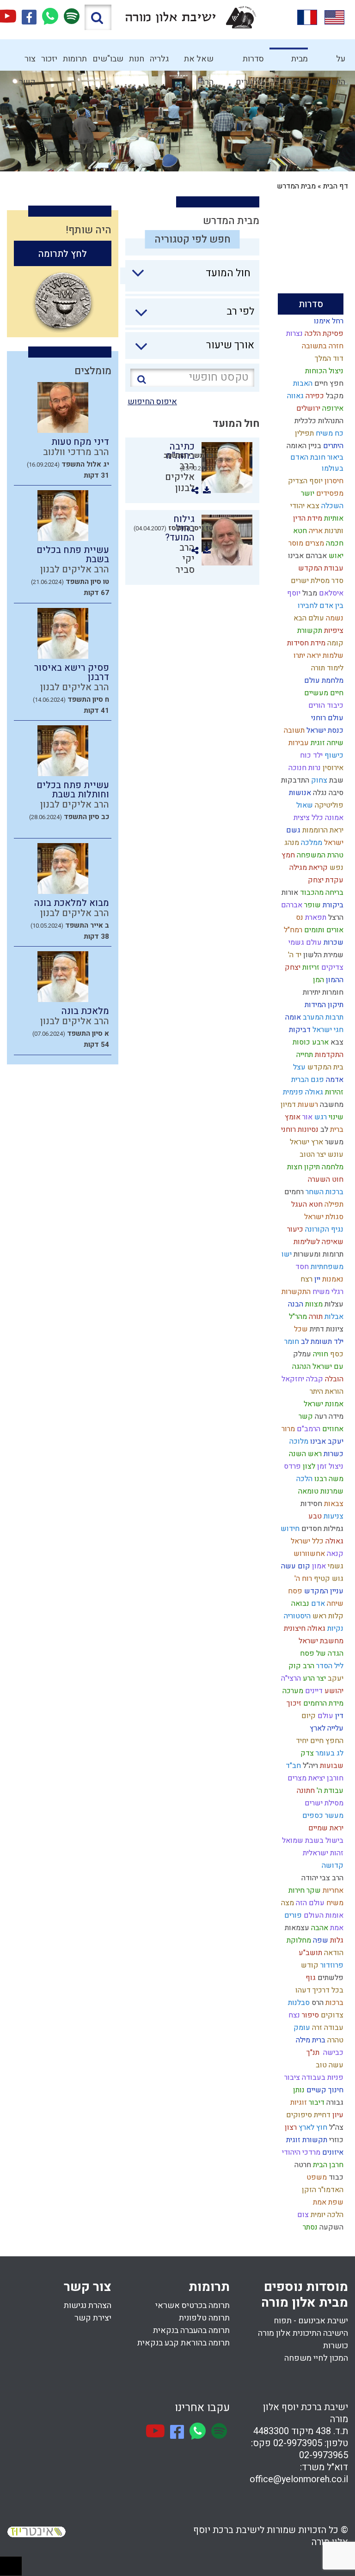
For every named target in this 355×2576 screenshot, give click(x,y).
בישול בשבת (323, 1841)
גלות (336, 1940)
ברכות (334, 2003)
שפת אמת (327, 2202)
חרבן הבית (327, 2165)
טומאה (307, 1491)
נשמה (334, 618)
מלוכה (298, 1441)
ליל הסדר (329, 1666)
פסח (294, 1591)
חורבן (334, 1778)
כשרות (333, 1454)
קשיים (315, 2090)
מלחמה (332, 1167)
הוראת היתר (326, 1391)
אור (306, 1117)
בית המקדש (324, 1067)
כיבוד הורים (325, 705)
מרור (287, 1429)
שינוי (335, 1117)
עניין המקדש (323, 1591)
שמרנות (331, 1491)
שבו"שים (108, 59)
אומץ (292, 1117)
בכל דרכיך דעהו (318, 1990)
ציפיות (333, 631)
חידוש (289, 1529)
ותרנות (333, 531)
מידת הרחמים (322, 1703)
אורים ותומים (323, 930)
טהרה (334, 2040)
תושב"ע (309, 1953)
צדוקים (331, 2015)
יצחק (292, 967)
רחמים (293, 1192)
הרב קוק (300, 1666)
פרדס (291, 1466)
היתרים (332, 446)
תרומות (75, 59)
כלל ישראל (306, 1541)
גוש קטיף (328, 1579)
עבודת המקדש (320, 568)
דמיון (287, 1105)
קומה (334, 643)
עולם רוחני (326, 718)
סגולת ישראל (323, 1217)
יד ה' (294, 955)
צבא (336, 1042)
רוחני (288, 1130)
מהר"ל (297, 1317)
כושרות (336, 2346)
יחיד (301, 1741)
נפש (336, 868)
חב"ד (292, 1766)
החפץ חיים (326, 1741)
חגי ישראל (327, 1030)
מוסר (295, 543)
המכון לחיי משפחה (316, 2358)
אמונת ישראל (323, 1404)
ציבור (291, 2078)
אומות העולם (323, 1915)
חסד (301, 1267)
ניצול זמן (329, 1466)
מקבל (334, 396)
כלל (316, 818)
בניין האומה (303, 446)
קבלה (314, 1379)
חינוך (335, 2090)
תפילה (333, 1204)
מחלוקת (298, 1940)
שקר (313, 1890)
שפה (320, 1940)
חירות (296, 1890)
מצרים (314, 543)
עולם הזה (309, 1903)
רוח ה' (302, 1579)
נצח (293, 2015)
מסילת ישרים (323, 1803)
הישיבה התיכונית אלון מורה (303, 2333)
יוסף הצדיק (304, 481)
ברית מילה (310, 2040)
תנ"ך (312, 2053)
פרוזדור (331, 1965)
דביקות (299, 1030)
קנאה (334, 1554)
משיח (334, 1903)
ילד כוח (310, 755)
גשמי (335, 1566)
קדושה (332, 1865)
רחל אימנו (328, 321)
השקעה (331, 2227)
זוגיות (298, 2102)
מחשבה (331, 1105)
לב (323, 1130)
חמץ (287, 855)
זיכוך (293, 1703)
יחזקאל (292, 1379)
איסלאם (330, 593)
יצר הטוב (312, 1154)
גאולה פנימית (302, 1092)
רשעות (307, 1105)
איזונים (332, 2152)
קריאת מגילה (308, 868)
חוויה (320, 1354)
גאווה (294, 396)
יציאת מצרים (305, 1778)
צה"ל (335, 2127)
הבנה (295, 1304)
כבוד (335, 2177)
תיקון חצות (303, 1167)
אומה (292, 1017)
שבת (335, 780)
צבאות (333, 1504)
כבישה (331, 2053)
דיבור (316, 2102)
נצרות (294, 334)
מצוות (313, 1304)
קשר (305, 1416)
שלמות (332, 656)
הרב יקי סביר (185, 559)
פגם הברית (307, 1080)
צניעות (333, 1516)
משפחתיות (326, 1267)
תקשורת (309, 631)
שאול (304, 805)
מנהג (291, 843)
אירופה (332, 408)
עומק (301, 2028)
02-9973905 (298, 2443)
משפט (316, 2177)
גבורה (334, 2102)
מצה (287, 1903)
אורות (289, 893)
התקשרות (295, 1292)
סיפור (309, 2015)
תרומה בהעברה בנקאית (191, 2330)
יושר (307, 493)
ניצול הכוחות (323, 371)
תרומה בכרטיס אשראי (193, 2306)
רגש (320, 1117)
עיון (337, 2115)
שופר (312, 905)
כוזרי (335, 2140)
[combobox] (187, 276)
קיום (308, 1716)
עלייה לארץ (326, 1728)
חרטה (302, 2165)
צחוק (318, 780)
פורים (292, 1915)
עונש (335, 1154)
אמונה (333, 818)
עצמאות (296, 1928)
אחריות (332, 1890)
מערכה (292, 1691)
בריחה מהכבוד (321, 893)
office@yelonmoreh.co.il (299, 2479)
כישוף (333, 755)
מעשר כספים (322, 1816)
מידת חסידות (305, 643)
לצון (308, 1466)
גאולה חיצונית (304, 1628)
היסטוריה (296, 1616)
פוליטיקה (328, 805)
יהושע (333, 1691)
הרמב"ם (308, 1429)
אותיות (333, 518)
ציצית (301, 818)
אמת (336, 1928)
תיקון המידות (323, 1005)
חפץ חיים (328, 383)
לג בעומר (329, 1753)
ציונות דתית (326, 1329)
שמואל (292, 1841)
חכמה (334, 543)
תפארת (315, 917)
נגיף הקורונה (323, 1229)
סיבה (335, 793)
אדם (317, 1604)
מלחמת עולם (323, 680)
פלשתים (330, 1978)
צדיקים (331, 967)
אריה (315, 531)
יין (316, 1279)
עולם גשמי (304, 942)
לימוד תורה (326, 668)
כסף (336, 1354)
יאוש (335, 556)
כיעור (294, 1229)
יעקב (335, 1678)
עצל (298, 1067)
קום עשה (295, 1566)
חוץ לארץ (312, 2127)
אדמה (334, 1080)
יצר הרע (313, 1678)
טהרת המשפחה (319, 855)
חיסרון (333, 481)
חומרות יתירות (322, 992)
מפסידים (329, 493)
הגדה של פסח (321, 1653)
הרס (317, 2003)
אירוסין (332, 768)
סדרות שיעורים (250, 62)
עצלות (333, 1304)
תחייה (304, 1055)
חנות (137, 59)
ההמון (334, 980)
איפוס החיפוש (152, 402)
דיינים (313, 1691)
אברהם (291, 905)
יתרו (298, 656)
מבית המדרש (295, 62)
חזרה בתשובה (322, 346)
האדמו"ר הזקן (322, 2190)
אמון (318, 1566)
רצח (306, 1279)
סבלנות (298, 2003)
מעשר (333, 1142)
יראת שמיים (325, 1828)
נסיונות (307, 1130)
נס (299, 917)
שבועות (331, 1766)
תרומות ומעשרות (318, 1254)
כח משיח (329, 433)
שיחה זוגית (326, 743)
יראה (313, 656)
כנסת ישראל (324, 730)
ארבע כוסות (310, 1042)
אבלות (333, 1317)
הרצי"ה (290, 1678)
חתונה (305, 1791)
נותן (298, 2090)
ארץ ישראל (306, 1142)
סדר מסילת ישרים (316, 581)
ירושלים (307, 408)
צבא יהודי (304, 506)
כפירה (314, 396)
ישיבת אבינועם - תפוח (311, 2321)
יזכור (49, 59)
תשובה (293, 730)
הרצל (335, 917)
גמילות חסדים (321, 1529)
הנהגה (300, 1367)
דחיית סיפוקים (307, 2115)
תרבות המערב (322, 1017)
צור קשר (27, 62)
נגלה (319, 793)
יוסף (292, 593)
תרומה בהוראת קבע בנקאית (184, 2343)
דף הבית (336, 186)
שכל (300, 1329)
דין (338, 1716)
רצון (290, 2127)
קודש (309, 1965)
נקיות (334, 1628)
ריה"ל (309, 1766)
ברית (336, 1130)
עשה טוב (329, 2065)
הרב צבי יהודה (321, 1878)
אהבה (319, 1928)
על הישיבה (333, 62)
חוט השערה (325, 1179)
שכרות (333, 942)
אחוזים (332, 1429)
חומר (291, 1342)
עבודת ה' (329, 1791)
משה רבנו (328, 1479)
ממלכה (311, 843)
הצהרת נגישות (88, 2306)
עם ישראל (327, 1367)
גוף (310, 1978)
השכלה (331, 506)
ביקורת (332, 905)
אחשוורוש (308, 1554)
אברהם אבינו (306, 556)
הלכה (303, 1479)
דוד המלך (328, 358)
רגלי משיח (327, 1292)
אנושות (299, 793)
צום (302, 2215)
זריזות (310, 967)
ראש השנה (304, 1454)
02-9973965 (324, 2455)
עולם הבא (308, 618)
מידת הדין (307, 518)
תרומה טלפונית (204, 2318)
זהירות (333, 1092)
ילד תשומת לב (321, 1342)
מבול (309, 593)
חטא (299, 531)
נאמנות (332, 1279)
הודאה (333, 1953)
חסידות (310, 1504)
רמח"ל (292, 930)
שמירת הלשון (322, 955)
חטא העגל (306, 1204)
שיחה (334, 1604)
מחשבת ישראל (320, 1641)
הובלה (333, 1379)
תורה (315, 1317)
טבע (314, 1516)
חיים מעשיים (323, 693)
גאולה (334, 1541)
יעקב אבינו (326, 1441)
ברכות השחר (324, 1192)
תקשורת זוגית (306, 2140)
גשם (292, 830)
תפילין (303, 433)
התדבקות (294, 780)
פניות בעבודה (322, 2078)
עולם (324, 1716)
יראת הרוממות (322, 830)
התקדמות (328, 1055)
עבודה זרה (327, 2028)
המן (318, 980)
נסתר (309, 2227)
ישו (286, 1254)
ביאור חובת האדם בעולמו (317, 463)
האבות (302, 383)
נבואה (299, 1604)
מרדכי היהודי (300, 2152)
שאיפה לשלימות (318, 1242)
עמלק (301, 1354)
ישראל (333, 843)
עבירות (298, 743)
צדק (306, 1753)
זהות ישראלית (322, 1853)
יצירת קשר (93, 2318)
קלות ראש (327, 1616)
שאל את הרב (199, 62)
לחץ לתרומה (63, 254)
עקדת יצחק (325, 880)
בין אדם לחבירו (320, 606)
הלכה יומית (326, 2215)
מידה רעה (328, 1416)
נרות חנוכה (304, 768)
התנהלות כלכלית (318, 421)
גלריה (159, 59)
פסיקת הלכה (323, 334)
